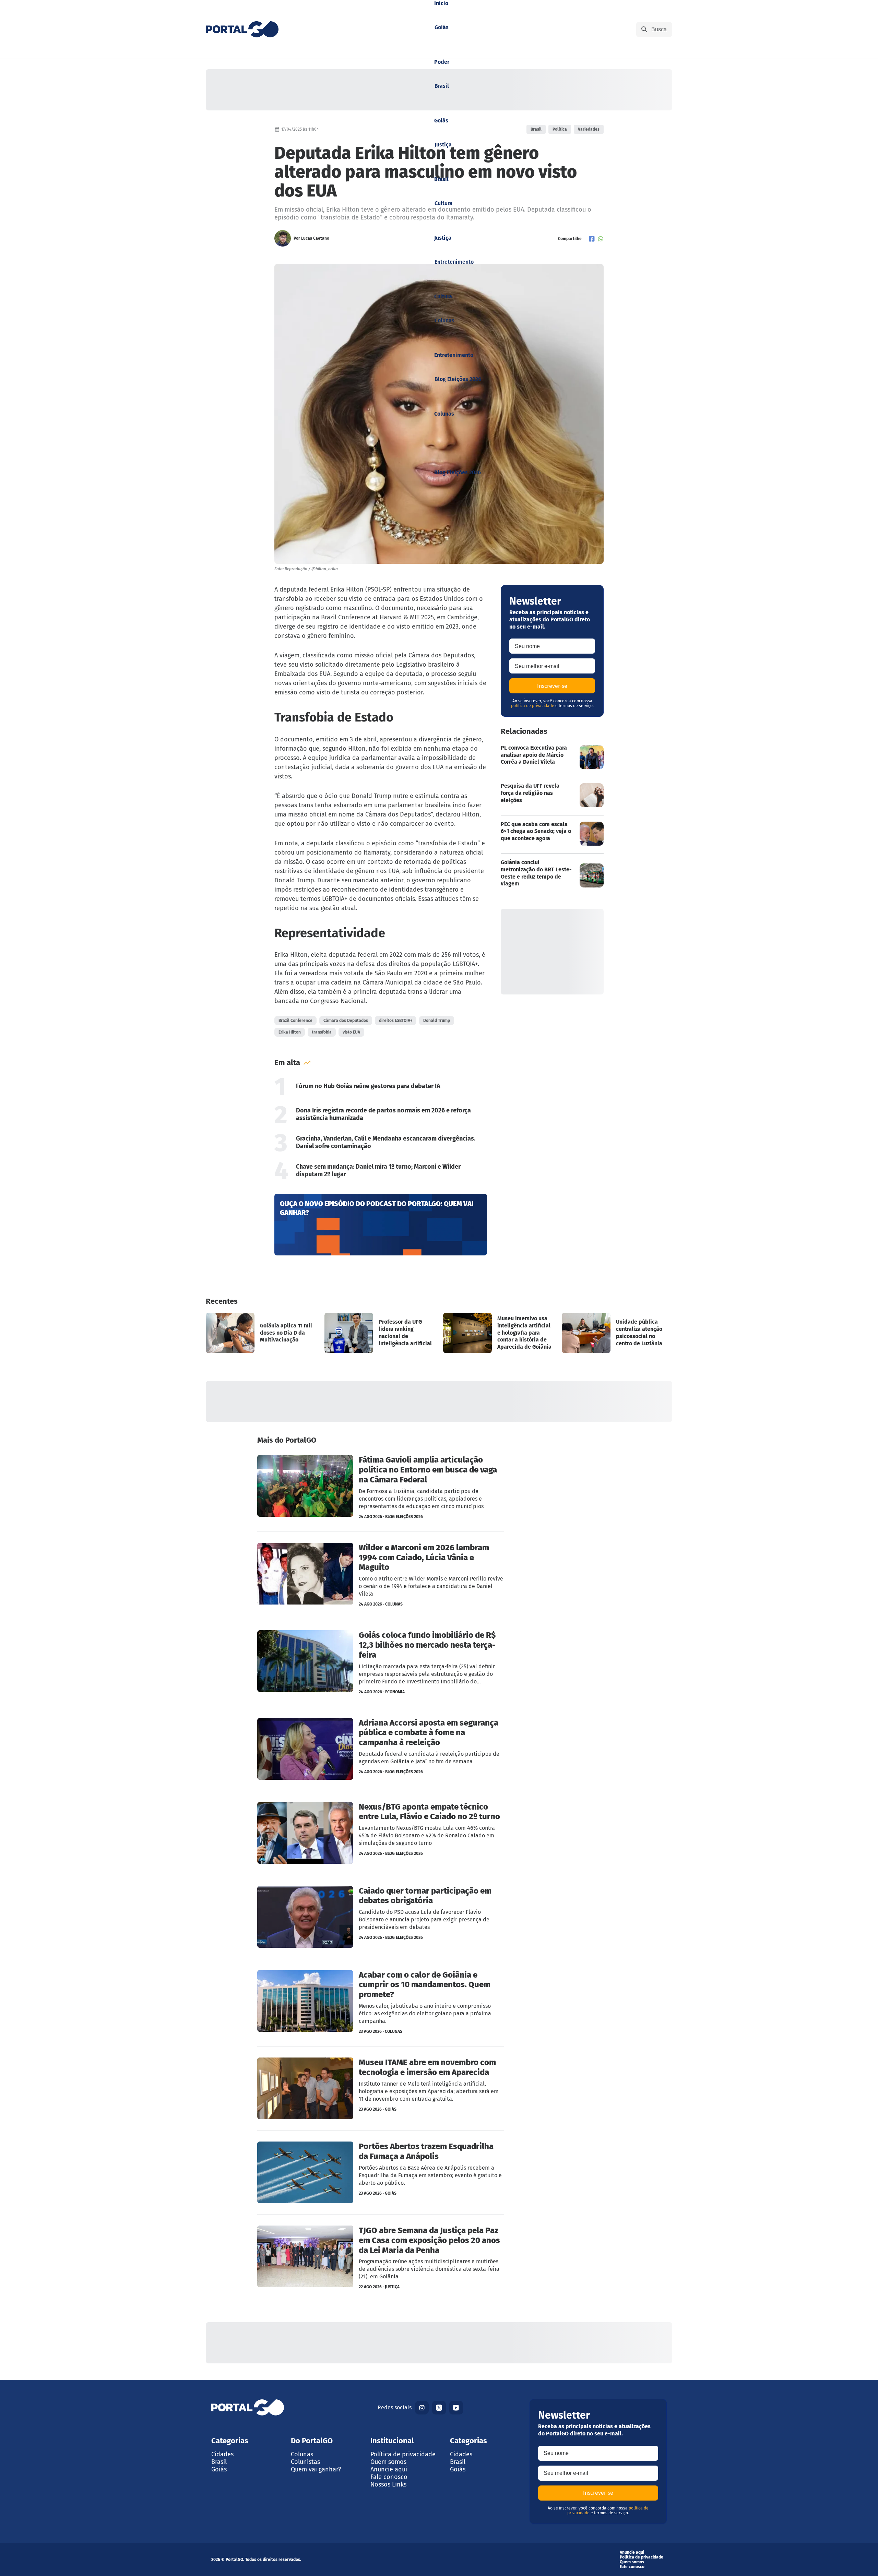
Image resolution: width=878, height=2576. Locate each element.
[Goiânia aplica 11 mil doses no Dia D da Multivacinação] (261, 1333)
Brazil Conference (295, 1021)
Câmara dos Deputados (346, 1021)
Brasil (536, 129)
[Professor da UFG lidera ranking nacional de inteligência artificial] (380, 1333)
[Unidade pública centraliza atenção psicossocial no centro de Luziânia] (617, 1333)
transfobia (322, 1032)
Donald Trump (437, 1021)
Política (560, 129)
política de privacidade (533, 706)
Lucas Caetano (315, 238)
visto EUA (351, 1032)
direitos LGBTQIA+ (396, 1021)
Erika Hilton (290, 1032)
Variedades (589, 129)
